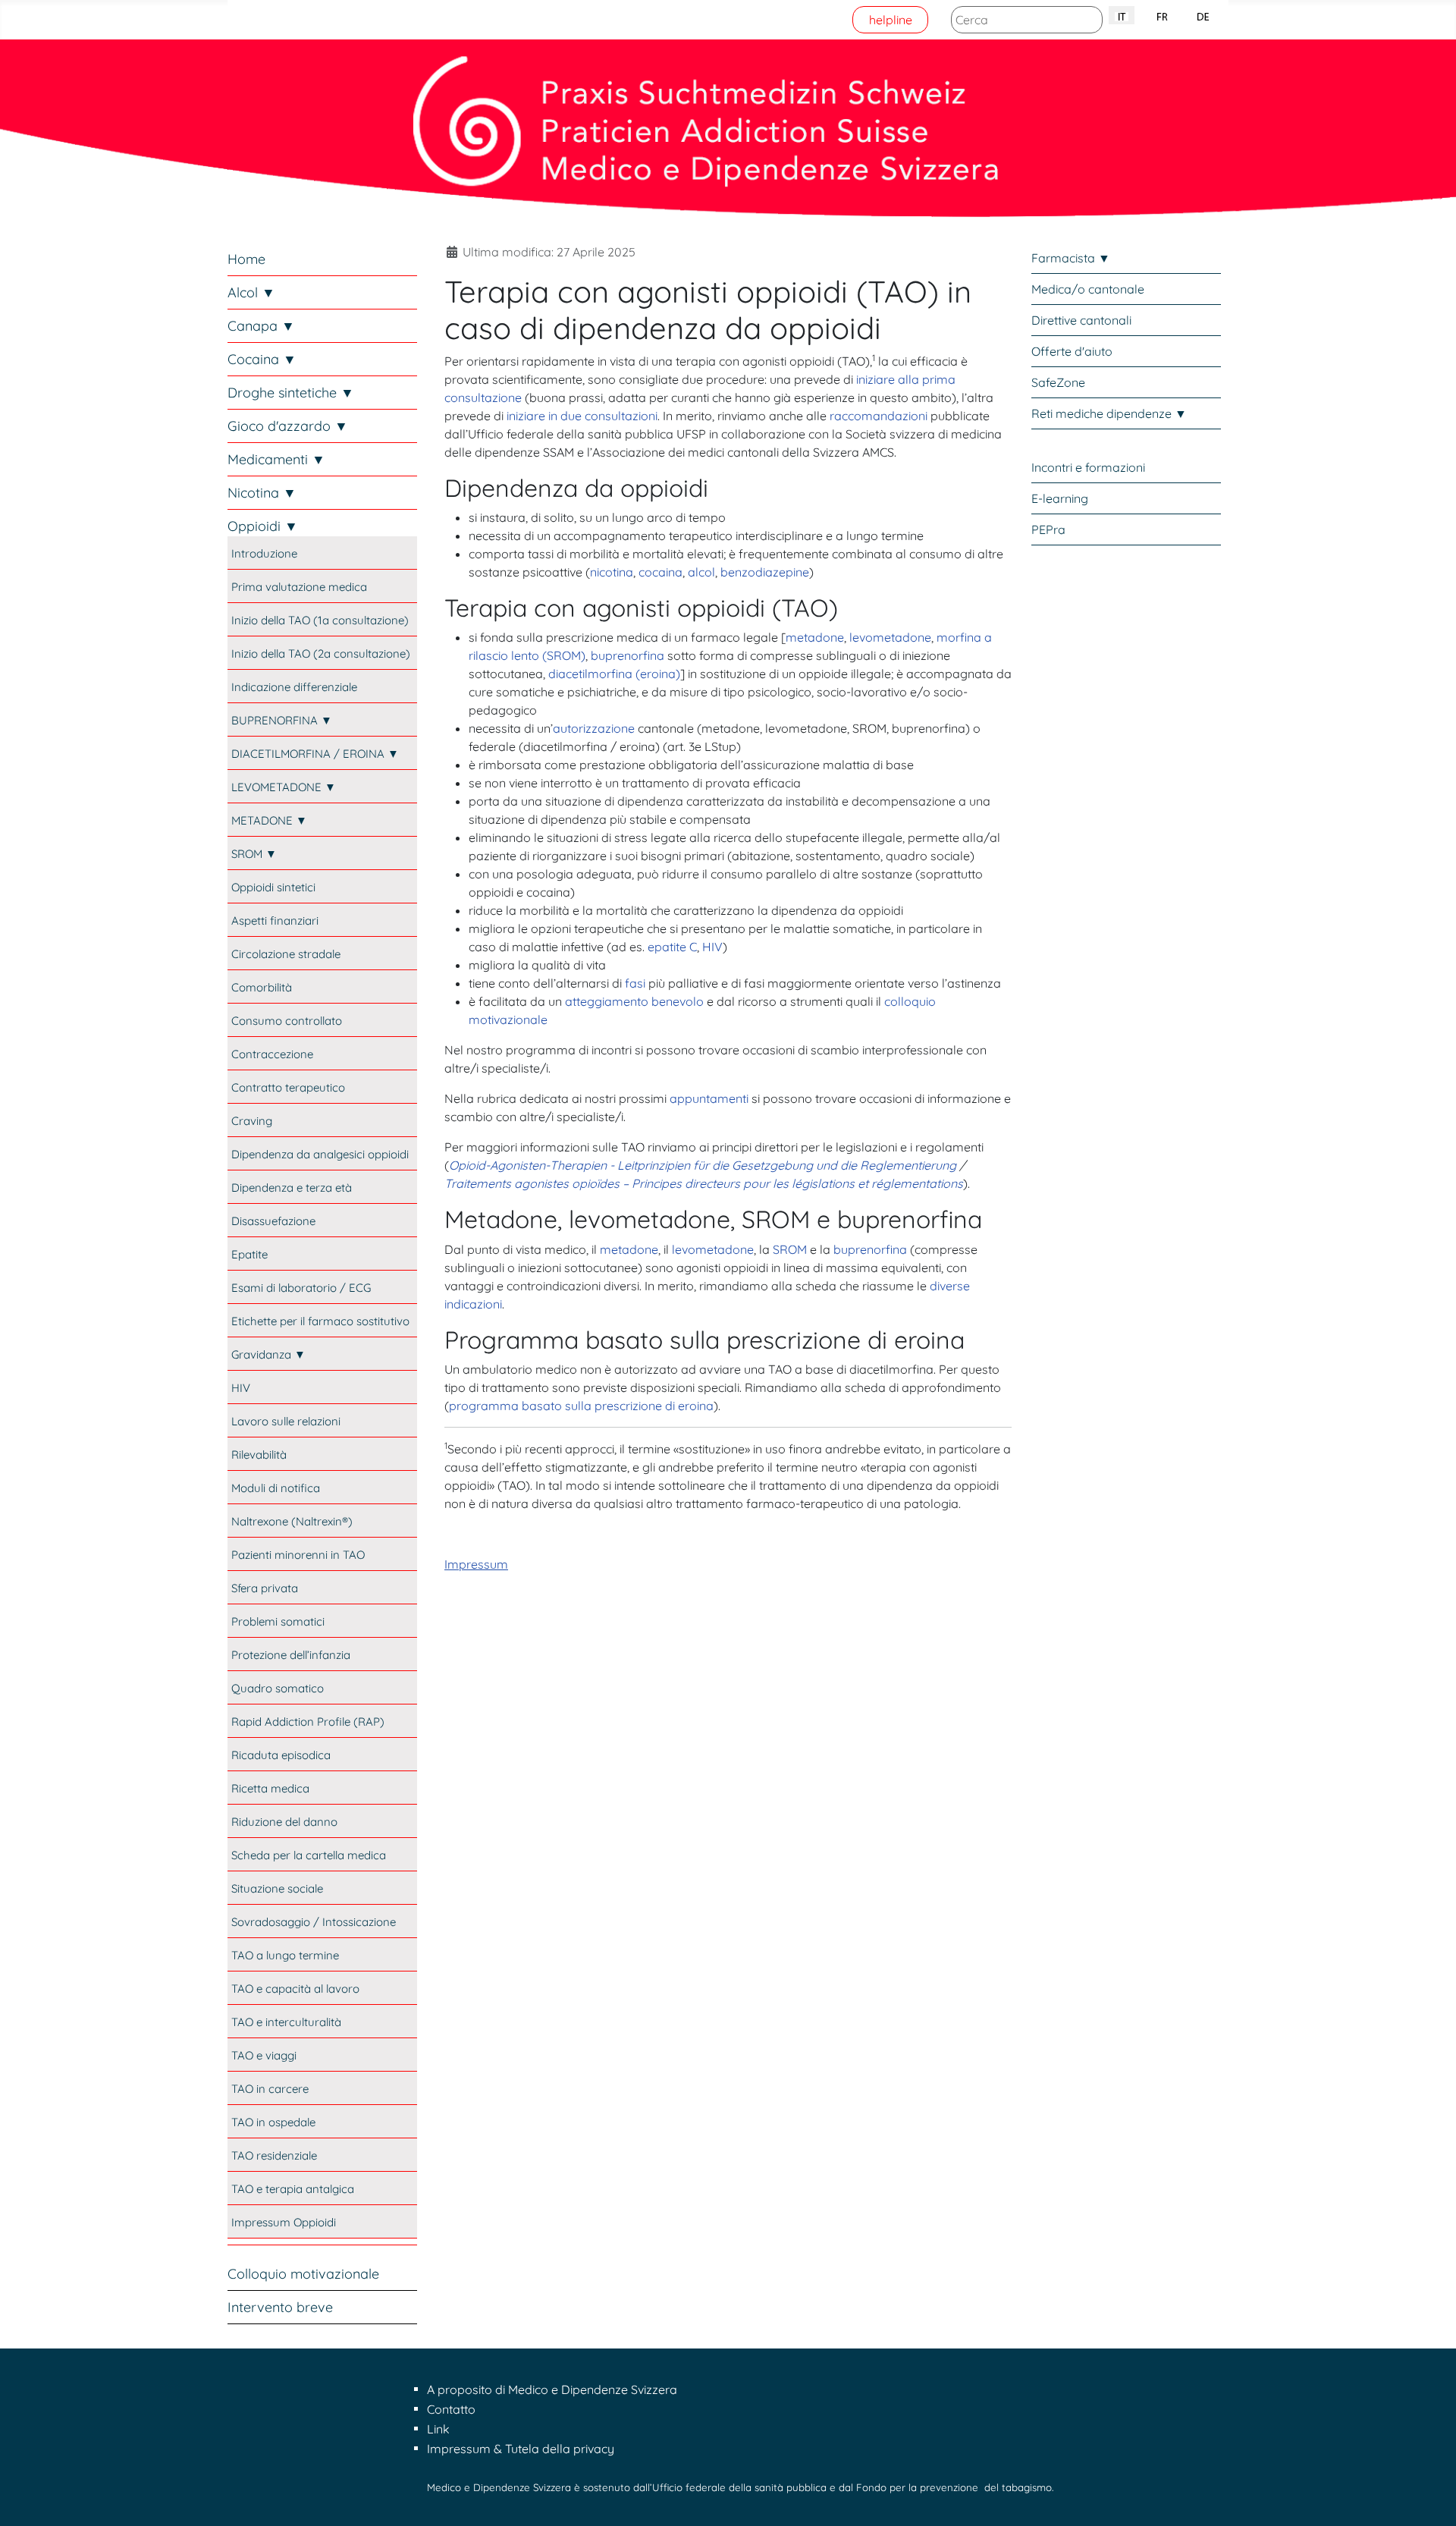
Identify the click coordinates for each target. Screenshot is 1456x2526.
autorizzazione (594, 728)
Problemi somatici (278, 1621)
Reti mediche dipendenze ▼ (1109, 413)
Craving (252, 1121)
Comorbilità (262, 987)
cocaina (661, 572)
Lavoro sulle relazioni (286, 1421)
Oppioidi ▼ (263, 526)
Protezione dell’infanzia (291, 1655)
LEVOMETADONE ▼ (284, 787)
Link (438, 2429)
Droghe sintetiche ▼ (291, 393)
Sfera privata (265, 1588)
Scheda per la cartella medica (309, 1855)
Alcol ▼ (251, 292)
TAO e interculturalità (286, 2022)
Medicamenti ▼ (276, 459)
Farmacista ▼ (1071, 258)
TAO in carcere (270, 2089)
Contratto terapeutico (288, 1087)
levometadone (890, 637)
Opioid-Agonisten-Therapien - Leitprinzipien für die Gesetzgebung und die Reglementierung (703, 1165)
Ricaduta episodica (281, 1755)
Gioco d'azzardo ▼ (288, 426)
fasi (635, 983)
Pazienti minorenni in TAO (298, 1555)
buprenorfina (628, 655)
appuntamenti (709, 1098)
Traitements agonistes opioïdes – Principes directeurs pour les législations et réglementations (704, 1183)
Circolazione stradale (286, 954)
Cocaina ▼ (262, 359)
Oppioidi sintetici (273, 887)
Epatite (249, 1254)
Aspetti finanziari (275, 921)
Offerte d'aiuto (1072, 351)
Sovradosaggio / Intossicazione (314, 1922)
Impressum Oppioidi (284, 2222)
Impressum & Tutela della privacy (521, 2449)
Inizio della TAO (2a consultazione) (321, 653)
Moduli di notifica (276, 1488)
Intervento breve (280, 2307)
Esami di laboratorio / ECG (301, 1288)
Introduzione (264, 553)
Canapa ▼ (261, 326)
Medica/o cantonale (1088, 289)
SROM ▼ (254, 854)
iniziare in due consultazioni (582, 416)
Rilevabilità (259, 1455)
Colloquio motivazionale (303, 2274)
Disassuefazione (273, 1221)
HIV (241, 1388)
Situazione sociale (277, 1888)
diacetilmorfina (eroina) (614, 674)
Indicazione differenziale (294, 687)
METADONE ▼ (269, 820)
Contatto (451, 2409)
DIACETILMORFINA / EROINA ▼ (315, 754)
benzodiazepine (765, 572)
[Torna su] (1429, 2498)
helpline (891, 20)
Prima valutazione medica (299, 587)
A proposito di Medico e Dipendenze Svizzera (552, 2389)
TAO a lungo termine (285, 1955)
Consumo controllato (287, 1021)
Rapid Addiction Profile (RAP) (308, 1722)
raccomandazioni (879, 416)
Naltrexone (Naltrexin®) (292, 1521)
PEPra (1048, 529)
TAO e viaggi (264, 2055)
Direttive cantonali (1081, 320)
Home (246, 259)
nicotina (612, 572)
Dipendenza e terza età (292, 1188)
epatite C (672, 947)
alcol (701, 572)
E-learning (1060, 498)
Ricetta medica (270, 1788)
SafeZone (1058, 382)
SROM (790, 1249)
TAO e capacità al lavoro (295, 1989)
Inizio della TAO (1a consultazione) (320, 620)
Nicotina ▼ (262, 493)
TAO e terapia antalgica (293, 2189)
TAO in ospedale (273, 2122)
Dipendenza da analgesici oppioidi (320, 1154)
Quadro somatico (278, 1688)
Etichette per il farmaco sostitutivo (320, 1321)
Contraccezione (272, 1054)
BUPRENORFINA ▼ (282, 720)
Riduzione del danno (284, 1822)
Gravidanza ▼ (268, 1354)
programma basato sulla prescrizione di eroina (581, 1406)
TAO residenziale (274, 2155)
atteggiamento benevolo (634, 1001)
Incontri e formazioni (1088, 467)
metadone (815, 637)
